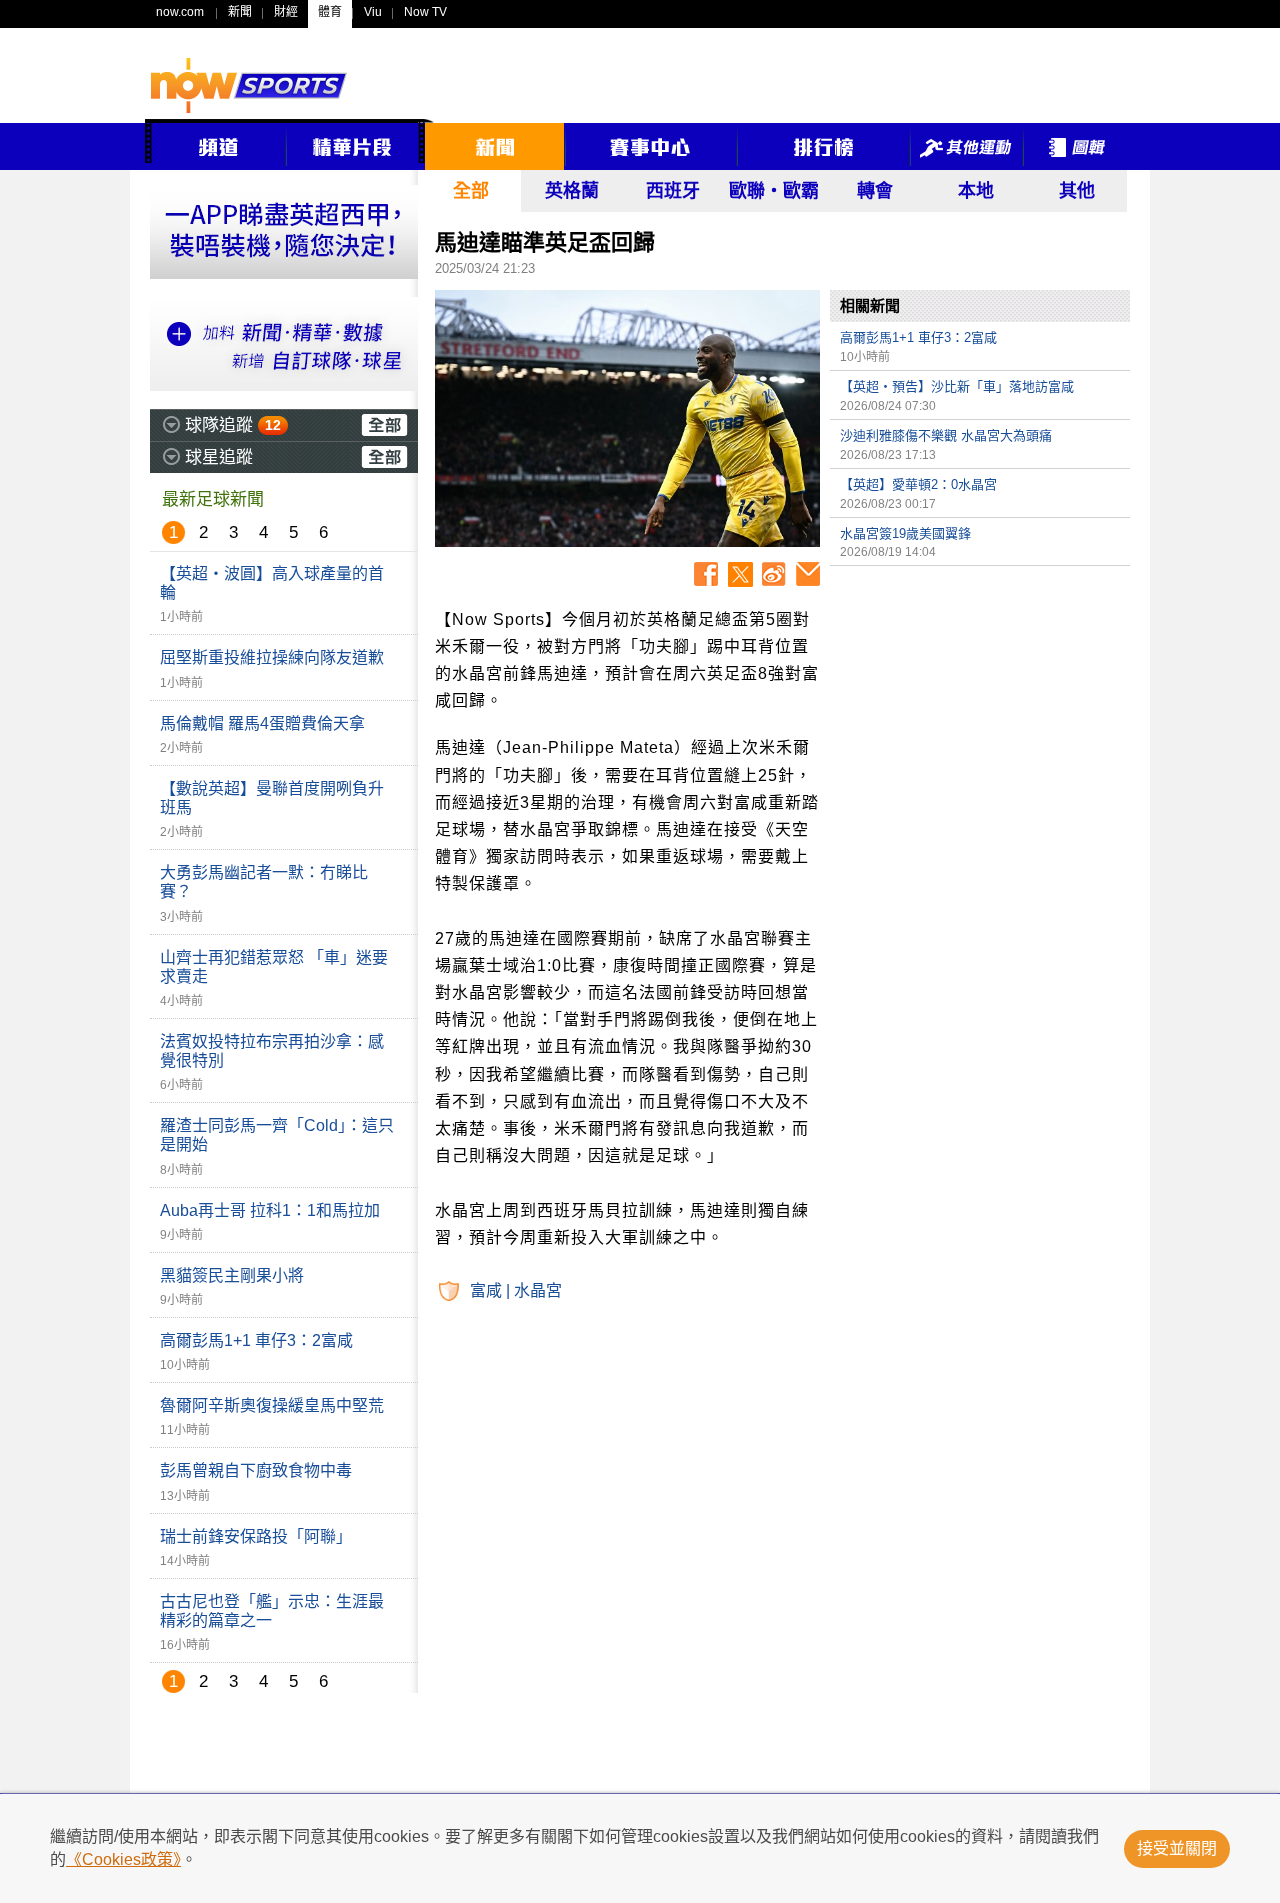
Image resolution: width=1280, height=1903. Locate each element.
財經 (286, 12)
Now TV (425, 12)
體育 (330, 12)
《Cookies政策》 (123, 1859)
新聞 (240, 12)
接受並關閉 (1177, 1848)
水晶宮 (538, 1290)
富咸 (486, 1290)
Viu (373, 12)
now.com (180, 12)
